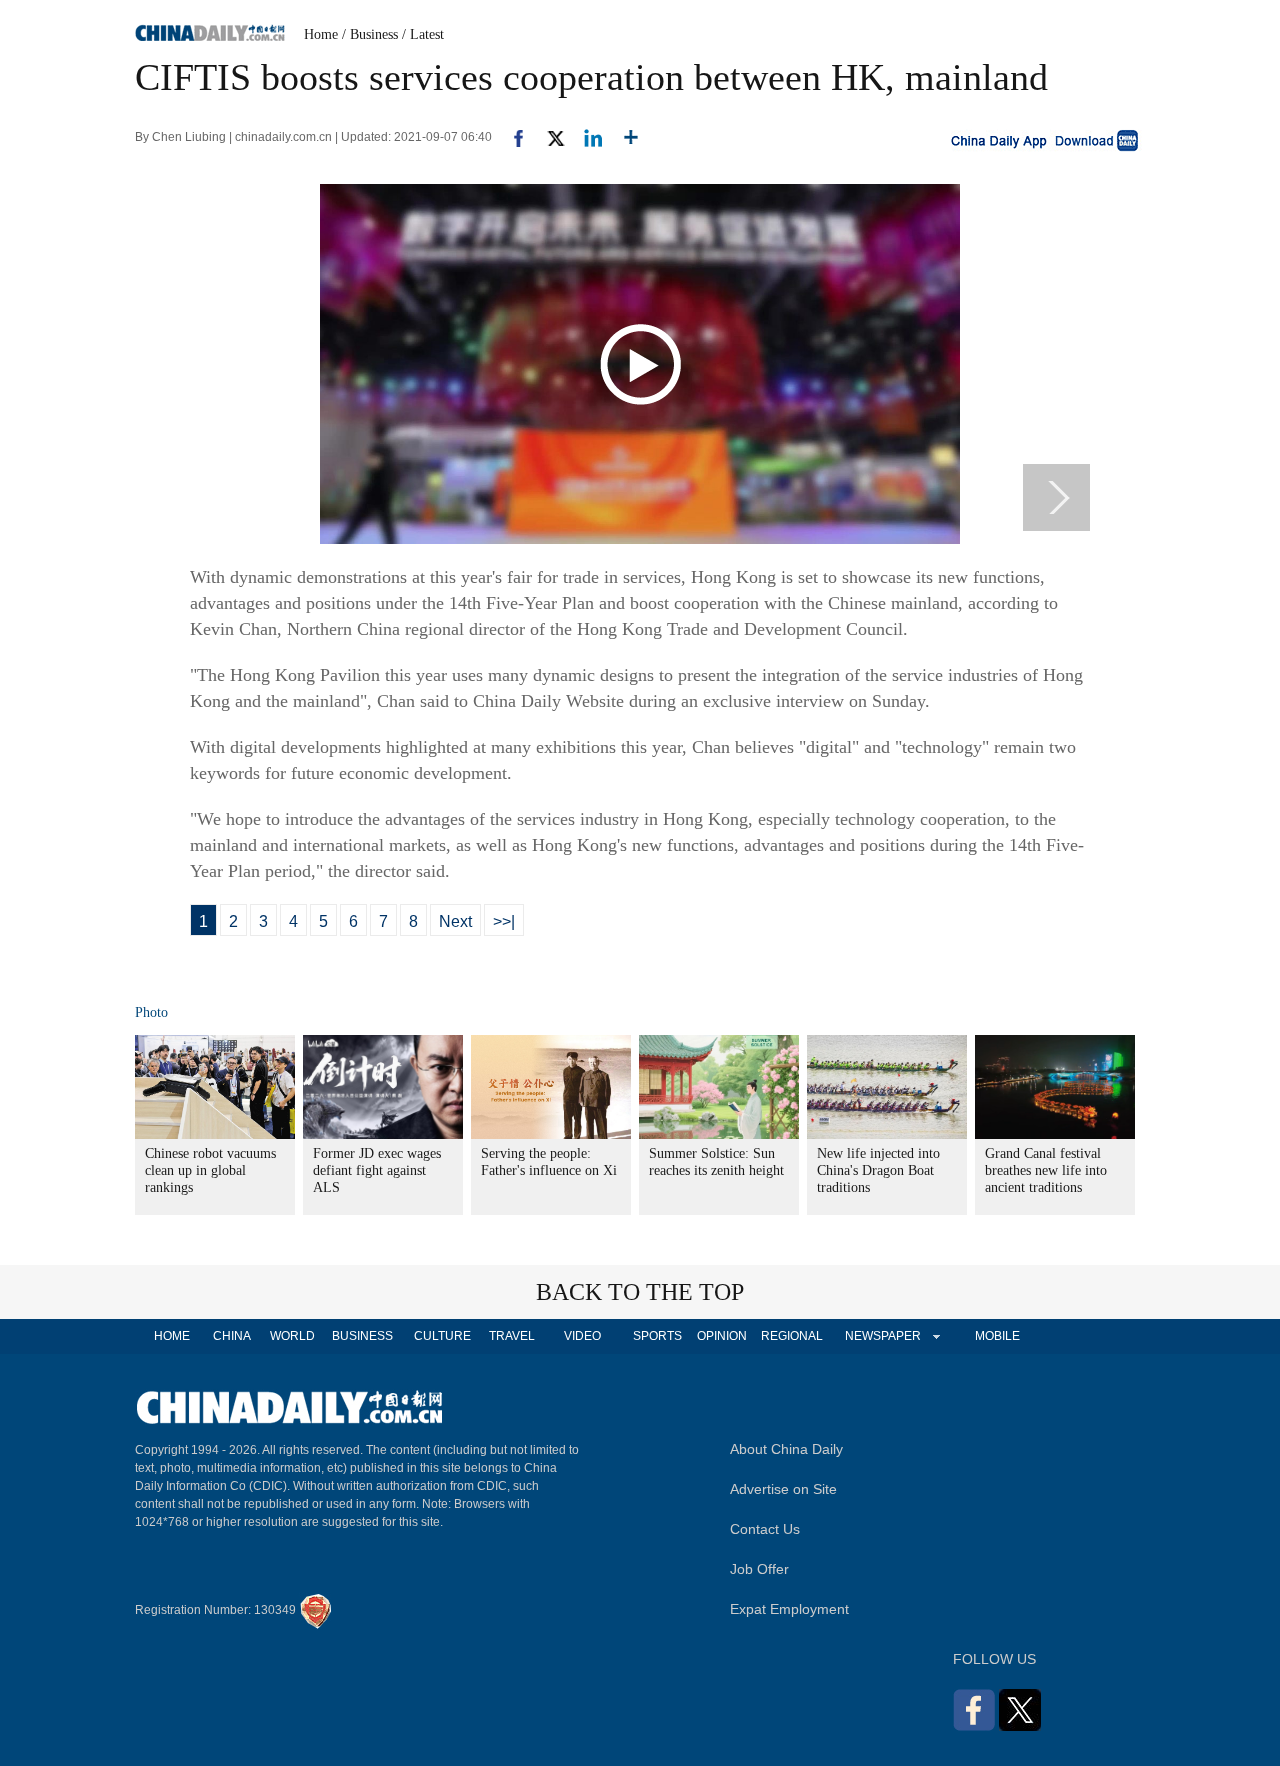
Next (455, 921)
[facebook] (511, 137)
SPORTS (657, 1336)
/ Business (370, 34)
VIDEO (582, 1336)
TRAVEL (512, 1336)
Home (321, 34)
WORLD (292, 1336)
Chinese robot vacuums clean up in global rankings (210, 1170)
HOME (172, 1336)
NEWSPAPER (882, 1336)
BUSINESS (362, 1336)
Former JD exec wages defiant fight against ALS (377, 1170)
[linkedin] (585, 137)
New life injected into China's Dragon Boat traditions (878, 1170)
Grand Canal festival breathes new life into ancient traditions (1046, 1170)
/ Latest (423, 34)
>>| (504, 921)
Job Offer (759, 1569)
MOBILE (997, 1336)
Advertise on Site (783, 1489)
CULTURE (442, 1336)
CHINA (232, 1336)
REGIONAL (792, 1336)
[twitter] (547, 137)
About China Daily (786, 1449)
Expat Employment (789, 1609)
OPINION (722, 1336)
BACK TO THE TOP (640, 1292)
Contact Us (765, 1529)
